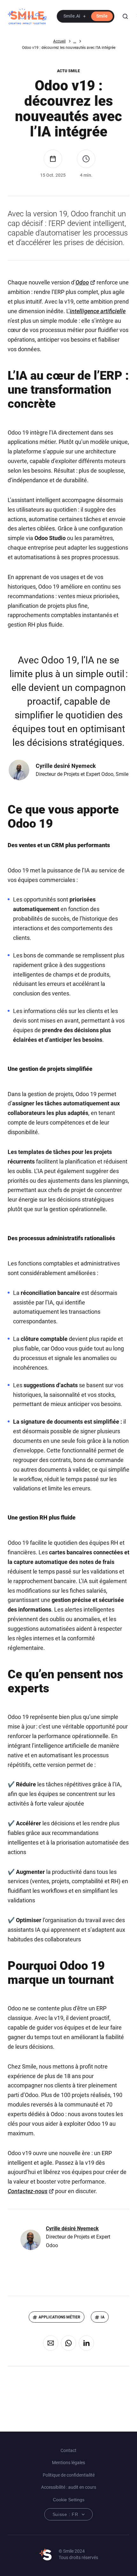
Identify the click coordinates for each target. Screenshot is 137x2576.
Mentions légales (68, 2463)
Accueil (59, 41)
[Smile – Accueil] (27, 16)
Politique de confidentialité (69, 2475)
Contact (68, 2450)
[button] (86, 16)
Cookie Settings (69, 2500)
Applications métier (59, 2317)
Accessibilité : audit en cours (69, 2487)
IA (103, 2317)
